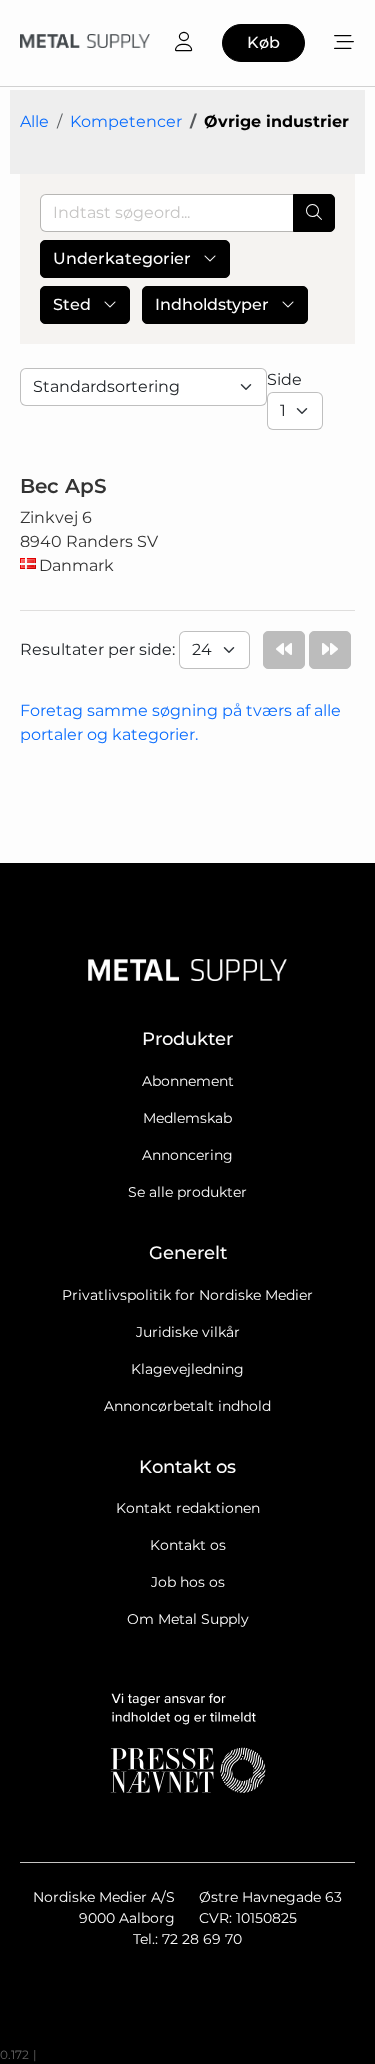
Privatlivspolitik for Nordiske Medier (187, 1295)
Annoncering (187, 1155)
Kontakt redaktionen (188, 1508)
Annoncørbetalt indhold (187, 1406)
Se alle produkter (187, 1192)
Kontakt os (188, 1545)
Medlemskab (187, 1118)
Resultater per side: (99, 649)
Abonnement (188, 1081)
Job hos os (188, 1582)
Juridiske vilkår (188, 1332)
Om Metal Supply (188, 1619)
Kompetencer (126, 121)
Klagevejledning (187, 1369)
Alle (34, 121)
